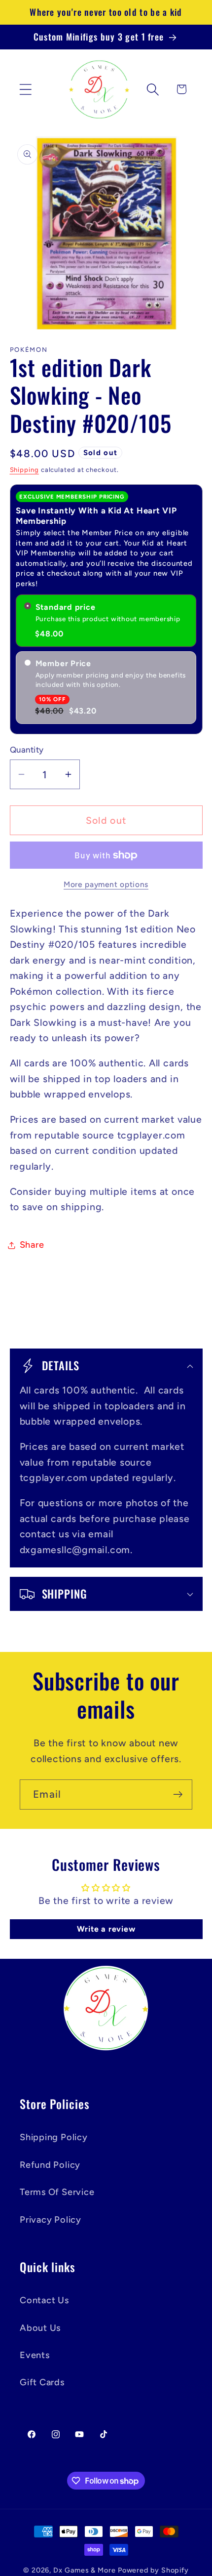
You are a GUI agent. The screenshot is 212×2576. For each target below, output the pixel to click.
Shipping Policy (54, 2137)
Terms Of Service (57, 2192)
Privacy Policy (51, 2220)
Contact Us (44, 2300)
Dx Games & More (85, 2570)
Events (35, 2355)
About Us (40, 2328)
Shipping (24, 470)
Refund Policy (50, 2165)
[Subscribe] (178, 1795)
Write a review (106, 1929)
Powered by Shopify (153, 2570)
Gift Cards (42, 2382)
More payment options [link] (106, 884)
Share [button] (32, 1245)
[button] (25, 89)
